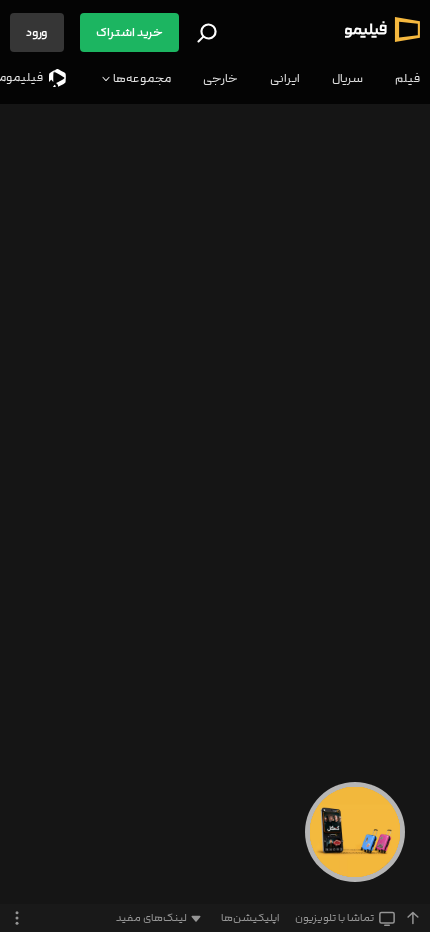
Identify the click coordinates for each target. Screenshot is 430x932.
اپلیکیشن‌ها (250, 918)
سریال (347, 78)
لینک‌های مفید (151, 918)
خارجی (220, 78)
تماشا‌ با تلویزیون (334, 918)
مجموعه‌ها (141, 78)
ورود (37, 32)
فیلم (407, 78)
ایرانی (285, 78)
